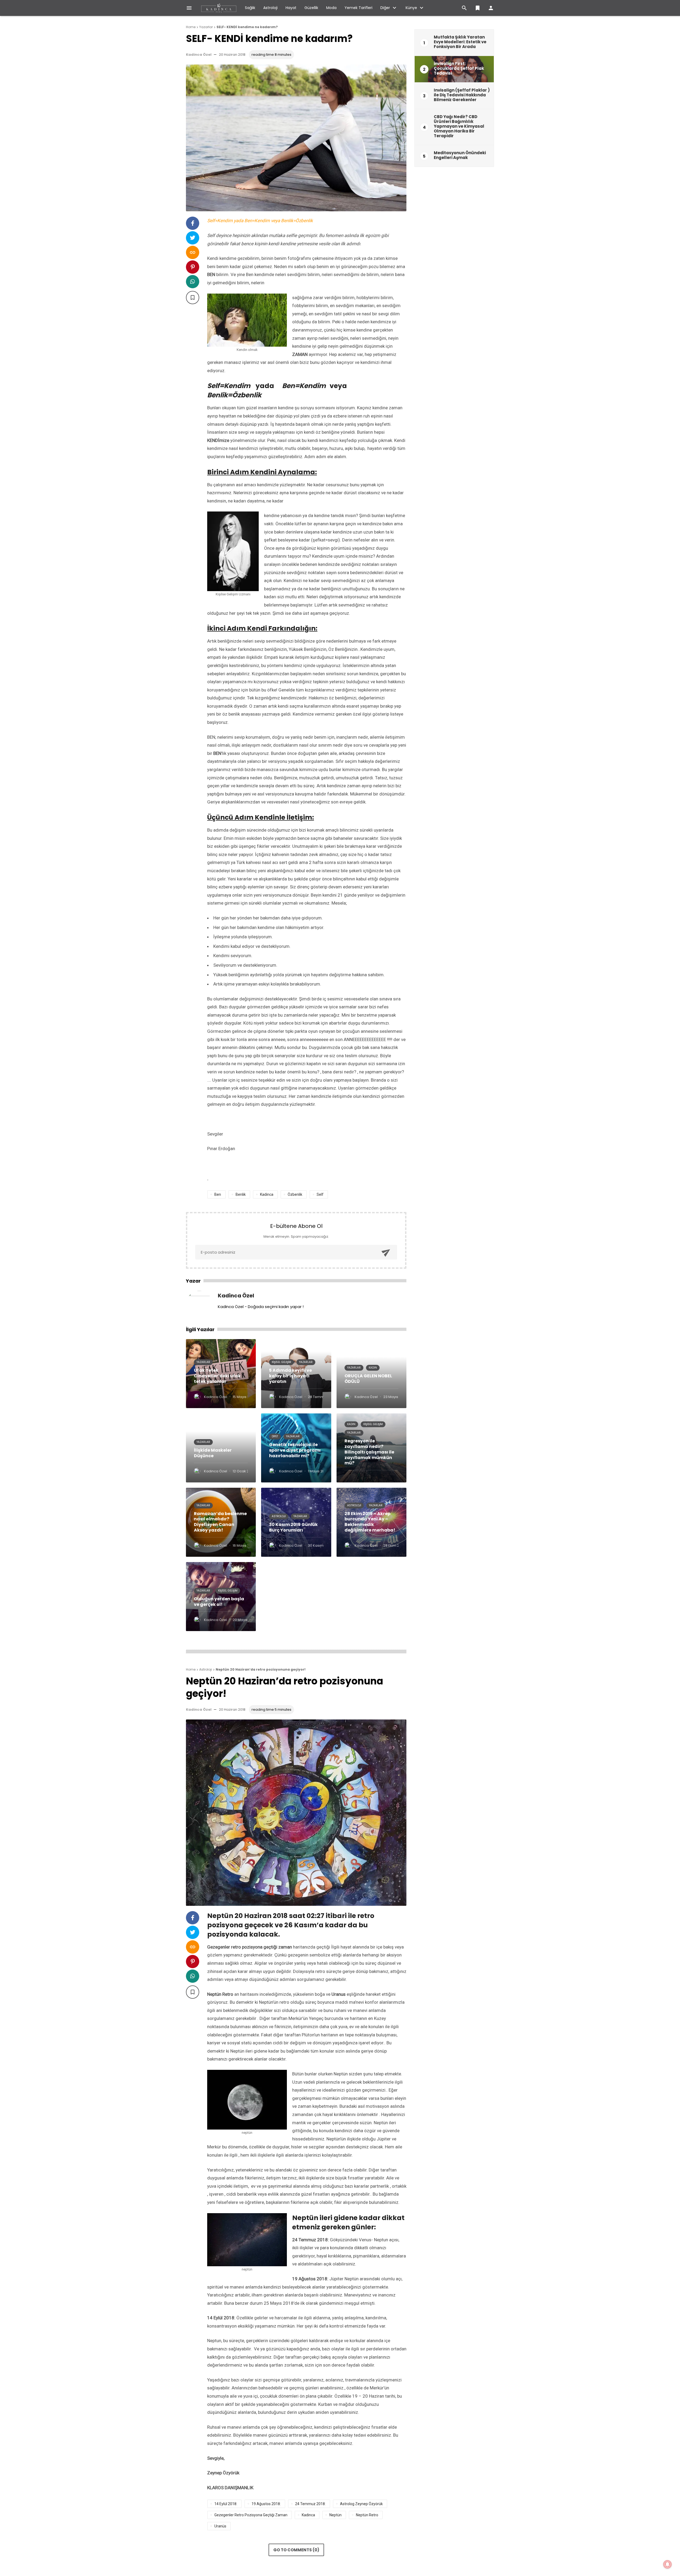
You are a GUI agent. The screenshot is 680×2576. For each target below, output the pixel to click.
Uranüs (220, 2526)
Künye (411, 8)
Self (320, 1194)
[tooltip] (193, 223)
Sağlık (250, 8)
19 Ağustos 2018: (266, 2504)
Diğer (385, 8)
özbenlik (295, 1194)
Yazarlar (203, 1362)
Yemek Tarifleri (358, 8)
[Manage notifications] (668, 2564)
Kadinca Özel (199, 55)
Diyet (275, 1436)
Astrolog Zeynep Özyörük (361, 2504)
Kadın (373, 1368)
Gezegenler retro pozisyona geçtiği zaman (251, 2515)
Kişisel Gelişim (281, 1362)
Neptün (335, 2515)
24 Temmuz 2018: (310, 2504)
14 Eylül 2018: (226, 2504)
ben (218, 1194)
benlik (241, 1194)
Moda (331, 8)
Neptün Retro (367, 2515)
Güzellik (311, 8)
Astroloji (270, 8)
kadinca (267, 1194)
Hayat (291, 8)
